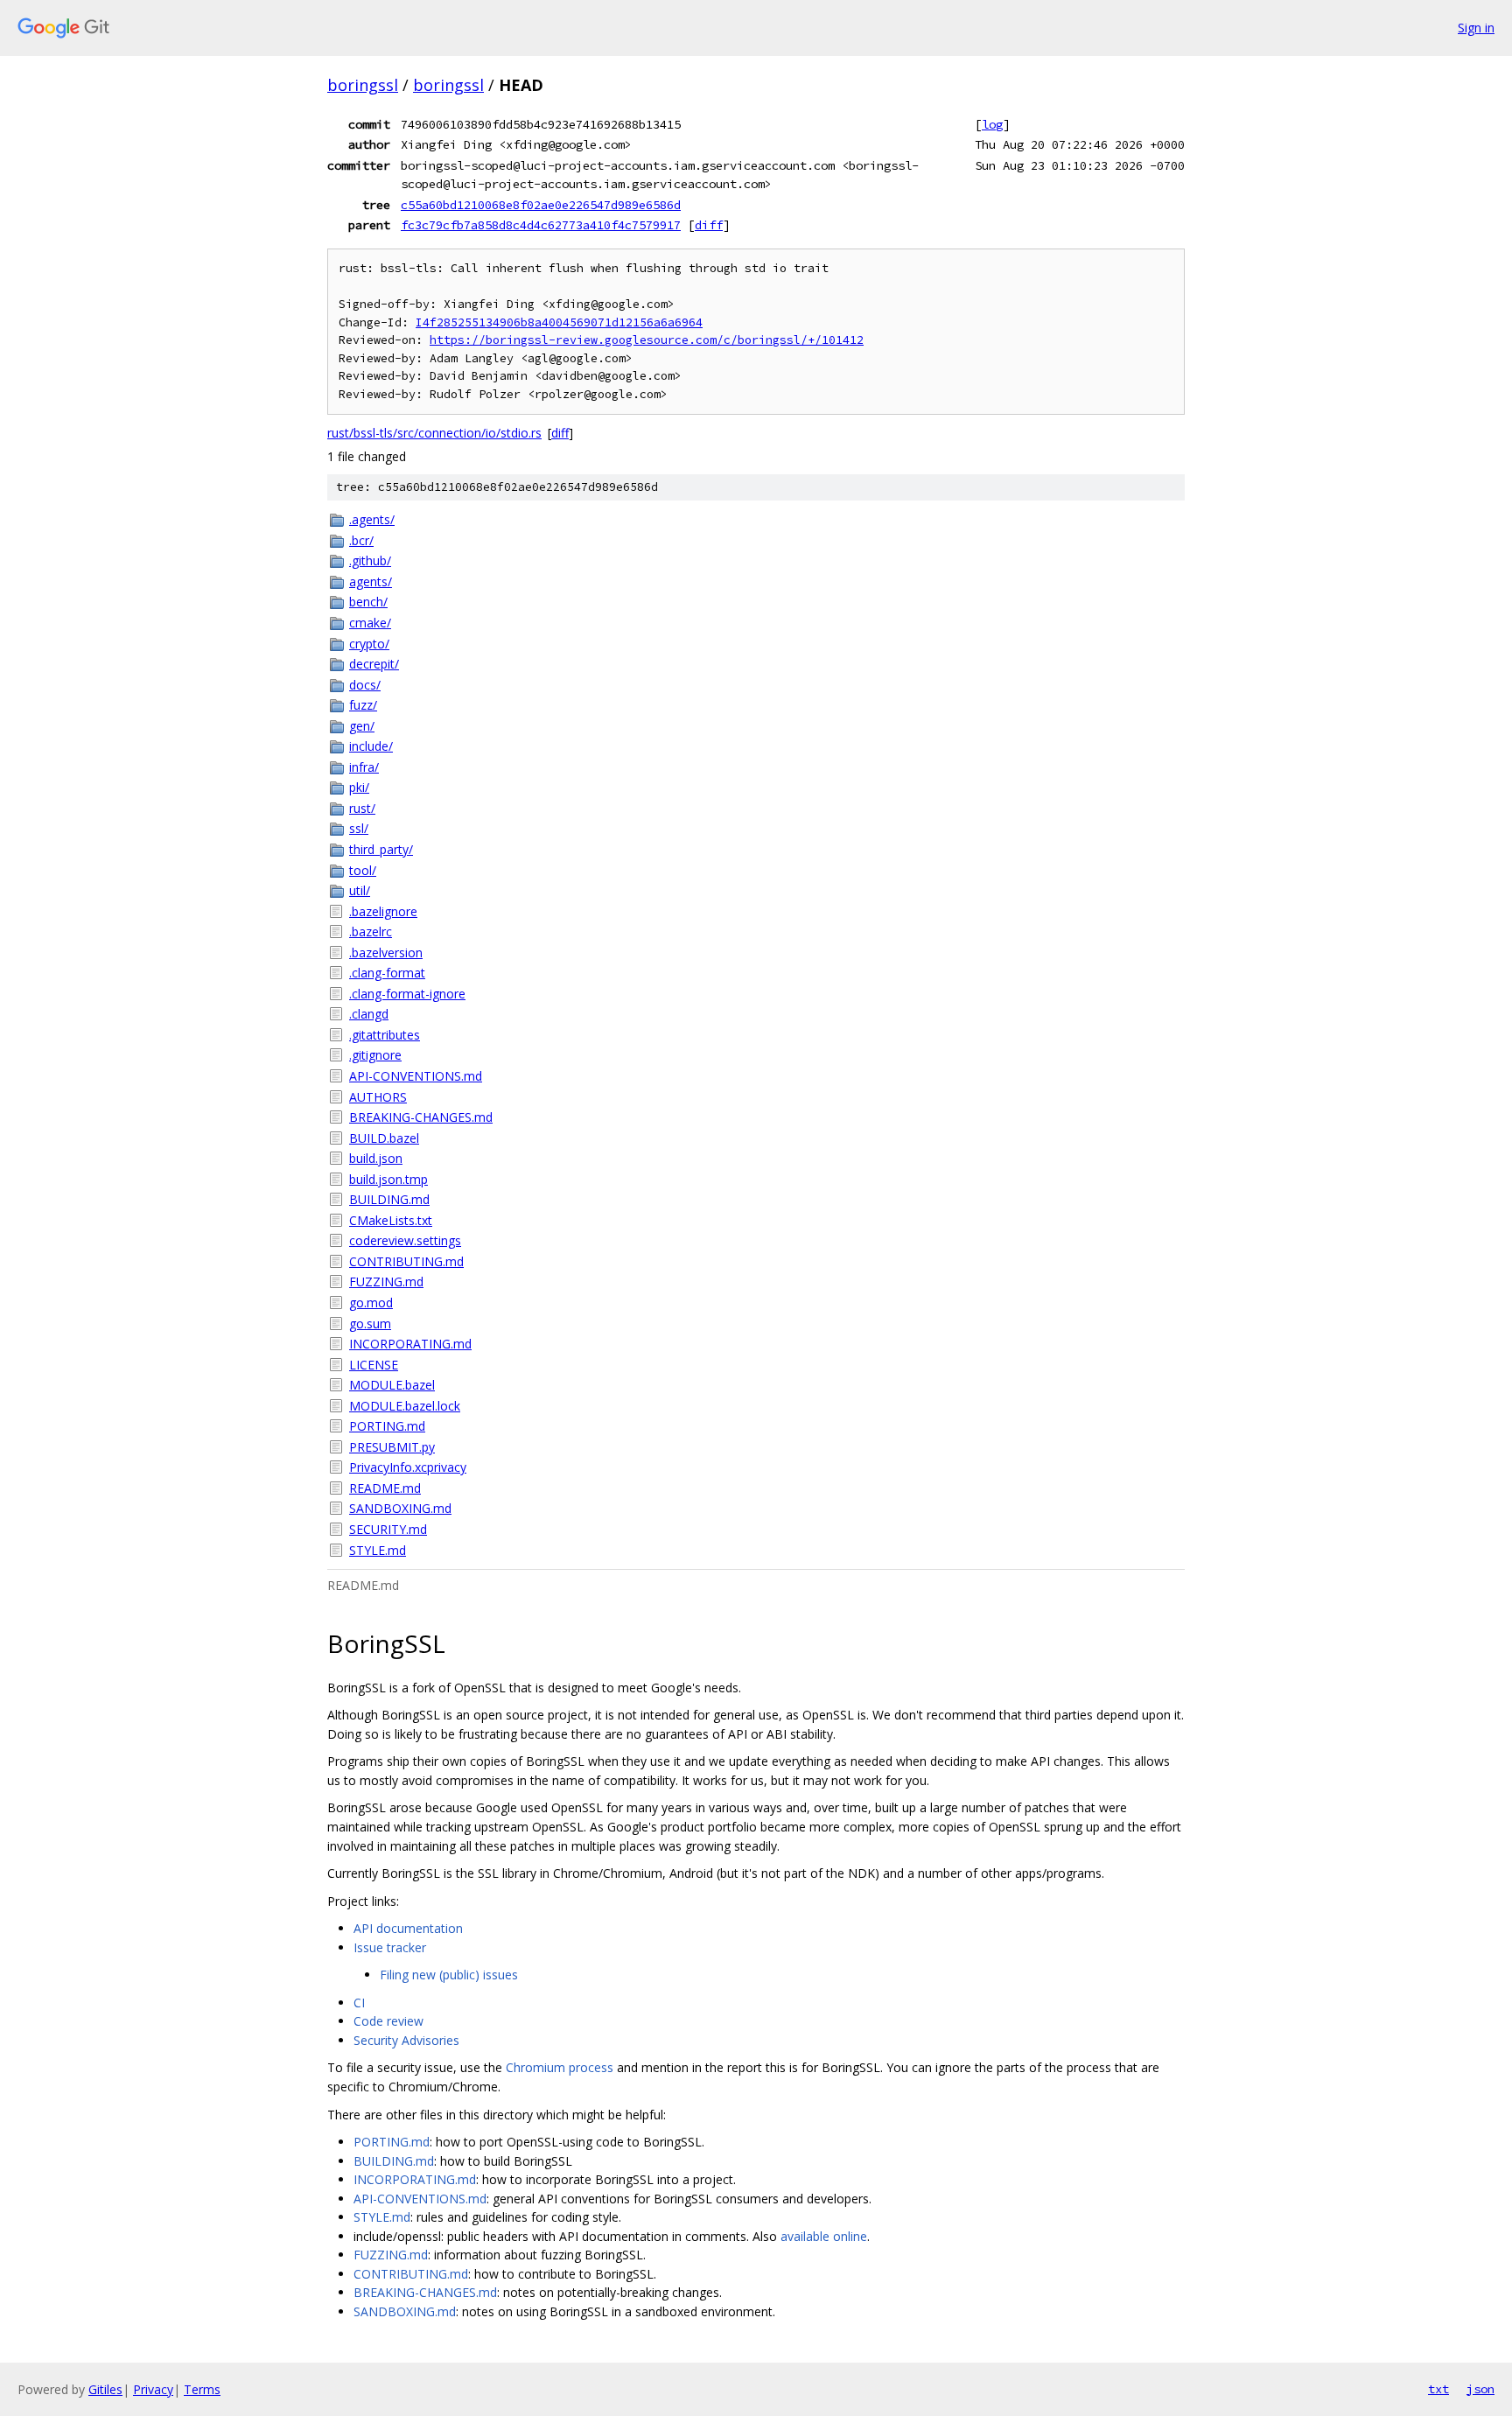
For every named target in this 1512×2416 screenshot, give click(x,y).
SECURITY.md (388, 1529)
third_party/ (381, 849)
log (992, 124)
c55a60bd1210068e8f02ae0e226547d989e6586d (541, 205)
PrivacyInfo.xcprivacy (408, 1467)
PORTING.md (387, 1426)
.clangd (369, 1014)
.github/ (370, 560)
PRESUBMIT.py (392, 1447)
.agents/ (372, 519)
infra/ (364, 767)
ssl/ (359, 828)
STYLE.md (378, 1550)
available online (824, 2236)
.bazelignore (383, 911)
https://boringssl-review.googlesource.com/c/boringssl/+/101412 (647, 340)
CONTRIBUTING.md (406, 1261)
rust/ (362, 808)
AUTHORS (378, 1097)
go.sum (370, 1324)
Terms (202, 2389)
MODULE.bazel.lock (405, 1406)
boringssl (363, 85)
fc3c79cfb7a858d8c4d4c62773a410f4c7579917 (541, 225)
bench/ (368, 602)
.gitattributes (385, 1035)
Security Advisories (406, 2040)
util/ (360, 890)
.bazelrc (371, 931)
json (1480, 2389)
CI (359, 2003)
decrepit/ (374, 664)
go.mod (371, 1303)
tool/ (363, 870)
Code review (388, 2021)
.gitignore (375, 1055)
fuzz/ (363, 705)
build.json (376, 1158)
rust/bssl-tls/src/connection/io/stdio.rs (434, 433)
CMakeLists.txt (391, 1220)
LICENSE (374, 1365)
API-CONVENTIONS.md (416, 1076)
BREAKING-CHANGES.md (421, 1117)
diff (709, 225)
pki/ (359, 787)
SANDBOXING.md (400, 1508)
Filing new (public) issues (449, 1975)
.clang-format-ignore (407, 994)
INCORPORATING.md (410, 1344)
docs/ (365, 685)
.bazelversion (386, 952)
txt (1438, 2389)
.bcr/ (361, 540)
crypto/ (369, 644)
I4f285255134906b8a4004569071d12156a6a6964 (559, 322)
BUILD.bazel (384, 1138)
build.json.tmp (388, 1179)
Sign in (1476, 28)
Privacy (153, 2389)
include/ (371, 746)
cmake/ (370, 623)
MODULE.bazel (392, 1385)
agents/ (371, 581)
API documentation (408, 1928)
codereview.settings (405, 1240)
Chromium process (560, 2067)
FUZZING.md (386, 1282)
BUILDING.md (389, 1199)
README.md (385, 1488)
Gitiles (105, 2389)
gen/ (362, 726)
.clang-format (387, 973)
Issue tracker (390, 1947)
